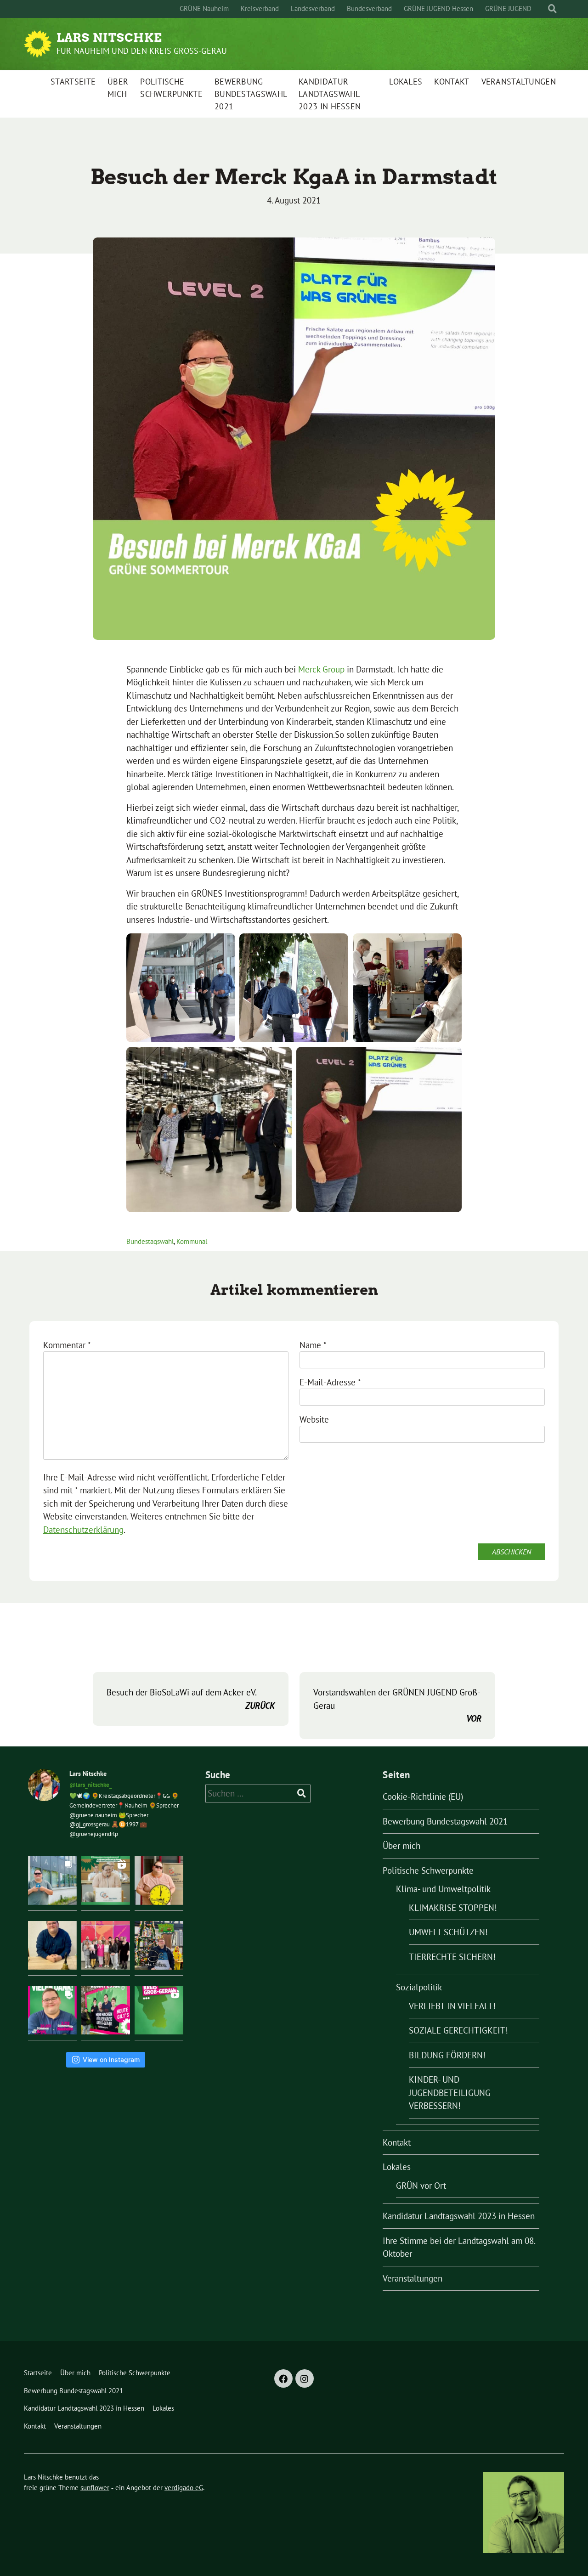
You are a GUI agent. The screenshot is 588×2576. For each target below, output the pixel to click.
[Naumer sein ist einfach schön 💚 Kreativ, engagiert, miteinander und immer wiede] (52, 1881)
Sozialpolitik (419, 1987)
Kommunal (192, 1241)
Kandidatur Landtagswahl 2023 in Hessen (330, 94)
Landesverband (313, 8)
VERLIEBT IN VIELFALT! (452, 2006)
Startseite (73, 82)
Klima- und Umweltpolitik (443, 1889)
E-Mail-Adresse (330, 1382)
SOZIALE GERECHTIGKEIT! (458, 2030)
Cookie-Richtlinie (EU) (423, 1796)
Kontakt (452, 82)
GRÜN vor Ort (421, 2186)
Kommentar (67, 1345)
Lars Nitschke (109, 38)
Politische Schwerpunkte (171, 88)
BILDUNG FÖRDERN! (447, 2055)
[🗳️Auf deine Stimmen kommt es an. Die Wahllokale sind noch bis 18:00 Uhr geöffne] (106, 2010)
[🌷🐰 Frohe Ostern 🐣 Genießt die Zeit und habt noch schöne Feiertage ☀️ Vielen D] (159, 1945)
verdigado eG (184, 2488)
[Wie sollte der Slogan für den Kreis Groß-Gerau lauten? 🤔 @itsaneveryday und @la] (159, 2010)
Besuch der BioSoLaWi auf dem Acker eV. (191, 1699)
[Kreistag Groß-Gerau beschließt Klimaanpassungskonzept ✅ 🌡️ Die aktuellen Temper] (106, 1881)
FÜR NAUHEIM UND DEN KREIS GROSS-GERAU (142, 51)
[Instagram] (305, 2378)
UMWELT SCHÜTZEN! (448, 1932)
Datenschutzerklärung (83, 1530)
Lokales (406, 82)
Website (314, 1419)
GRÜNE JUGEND (508, 8)
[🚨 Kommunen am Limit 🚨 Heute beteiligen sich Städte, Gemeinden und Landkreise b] (159, 1881)
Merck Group (321, 669)
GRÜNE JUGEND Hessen (438, 8)
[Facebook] (283, 2378)
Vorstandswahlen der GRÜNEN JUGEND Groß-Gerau (397, 1705)
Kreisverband (260, 8)
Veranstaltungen (519, 82)
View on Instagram (111, 2059)
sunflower (95, 2488)
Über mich (118, 88)
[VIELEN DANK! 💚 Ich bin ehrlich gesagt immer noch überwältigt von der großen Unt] (52, 2010)
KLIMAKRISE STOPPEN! (453, 1908)
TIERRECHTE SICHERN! (452, 1957)
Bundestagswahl (150, 1241)
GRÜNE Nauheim (204, 8)
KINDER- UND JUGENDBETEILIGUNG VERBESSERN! (450, 2093)
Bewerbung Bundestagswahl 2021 (251, 94)
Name (313, 1345)
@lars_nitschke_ (91, 1785)
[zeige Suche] (552, 9)
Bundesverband (369, 8)
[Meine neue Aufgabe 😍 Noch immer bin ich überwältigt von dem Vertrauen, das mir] (52, 1945)
